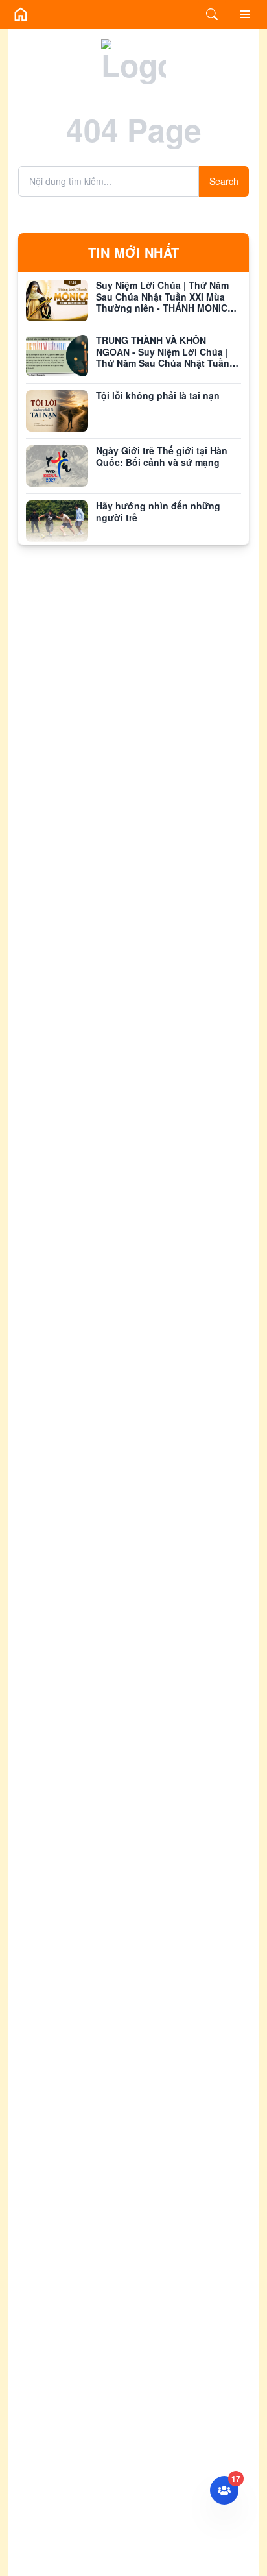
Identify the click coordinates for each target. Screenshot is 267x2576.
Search (224, 181)
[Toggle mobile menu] (245, 14)
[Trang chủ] (21, 14)
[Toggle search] (212, 14)
